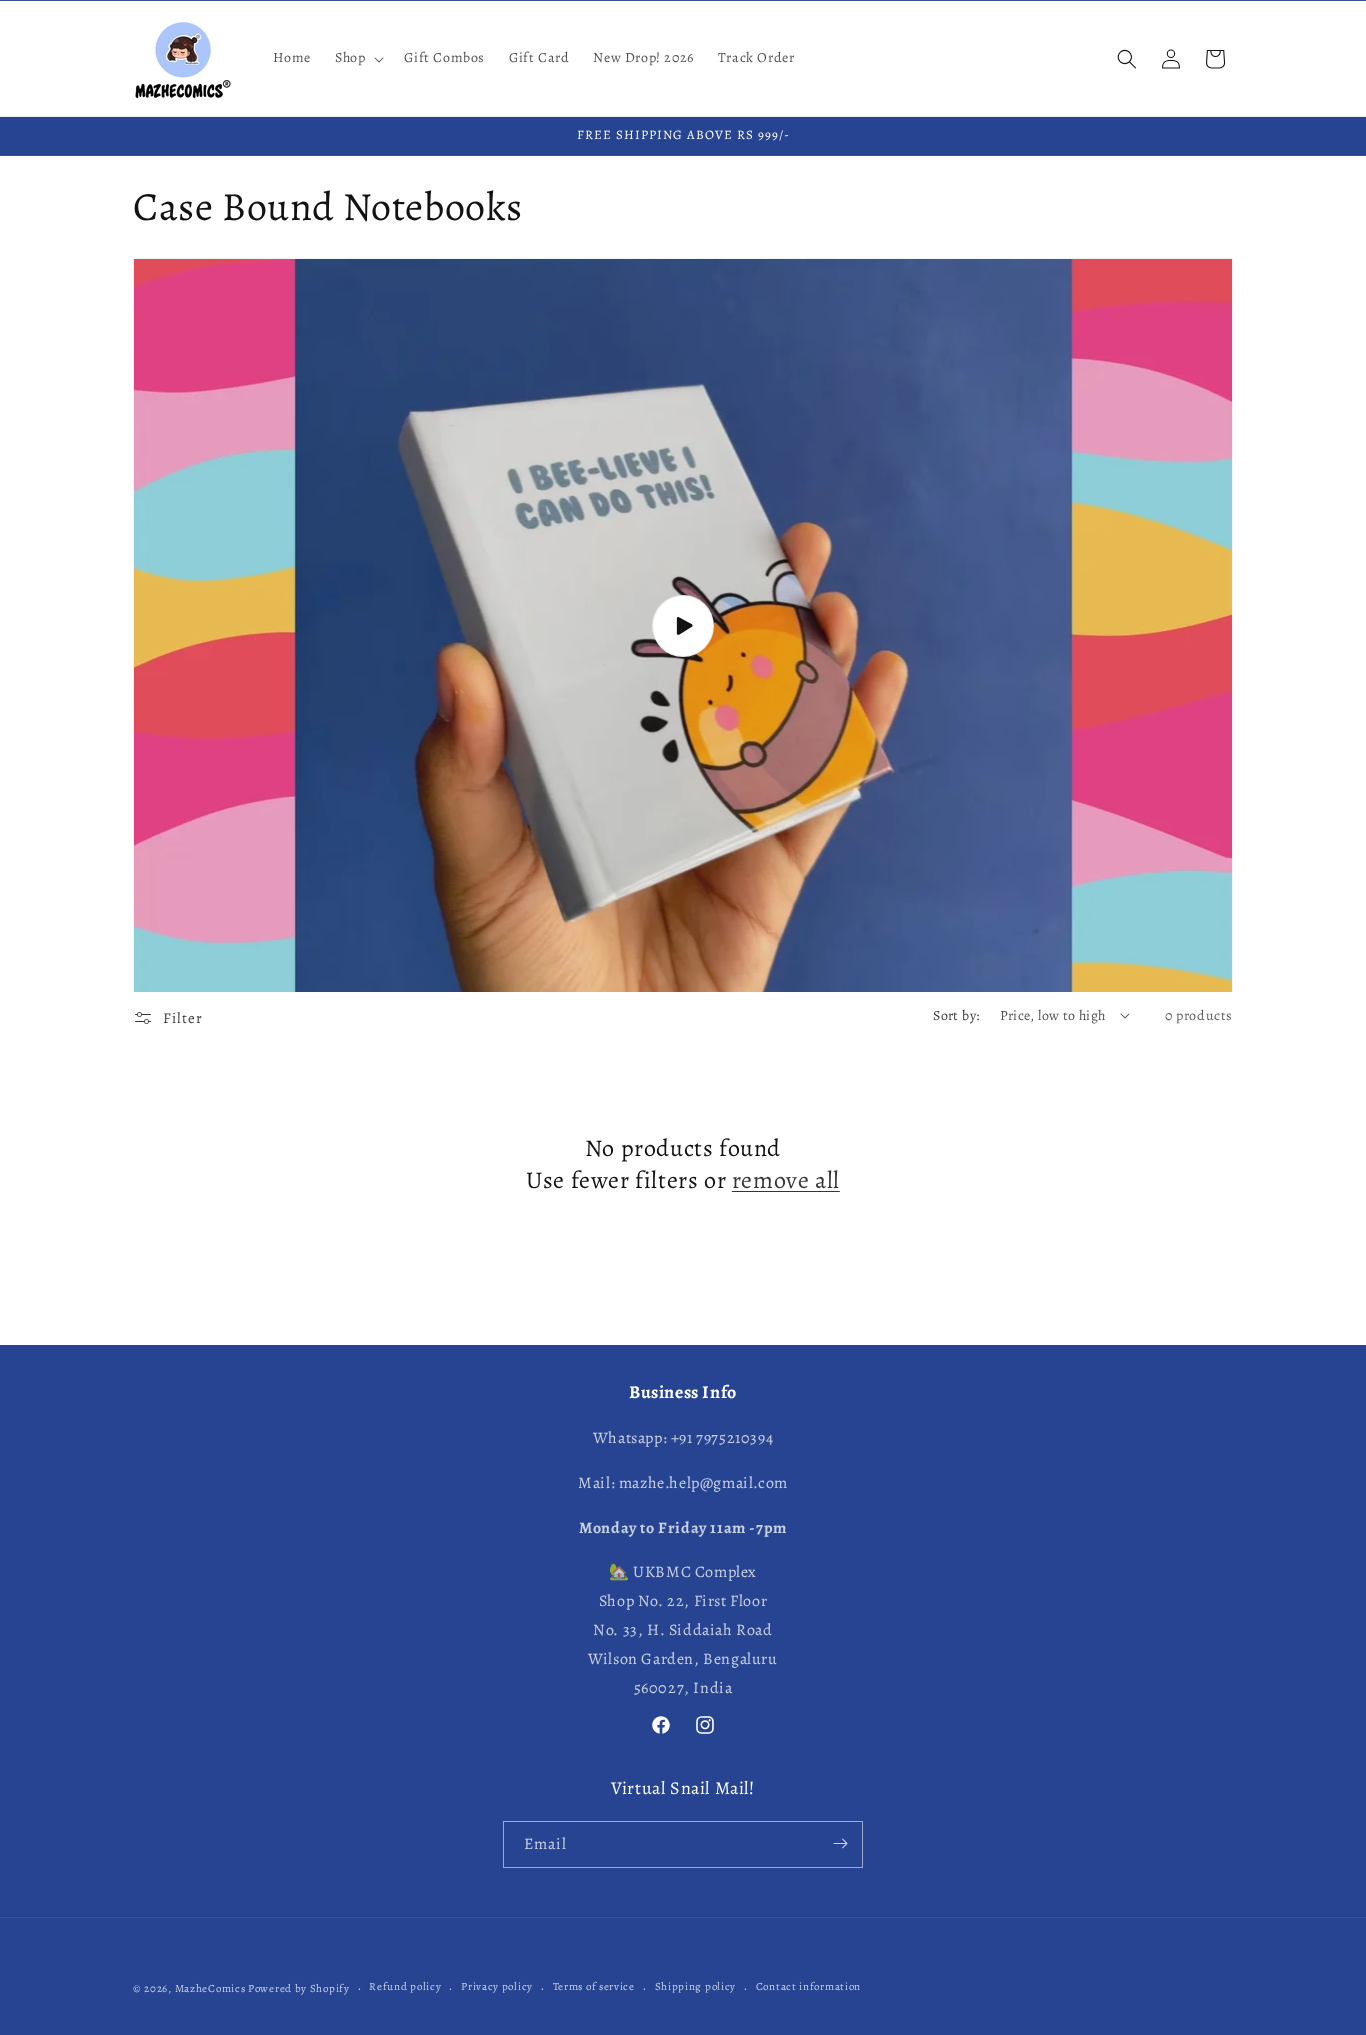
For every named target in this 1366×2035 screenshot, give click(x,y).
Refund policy (405, 1987)
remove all (786, 1179)
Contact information (808, 1987)
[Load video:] (683, 625)
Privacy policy (497, 1987)
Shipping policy (696, 1987)
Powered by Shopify (299, 1988)
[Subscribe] (840, 1843)
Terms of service (594, 1987)
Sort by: (956, 1015)
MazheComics (210, 1988)
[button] (357, 58)
